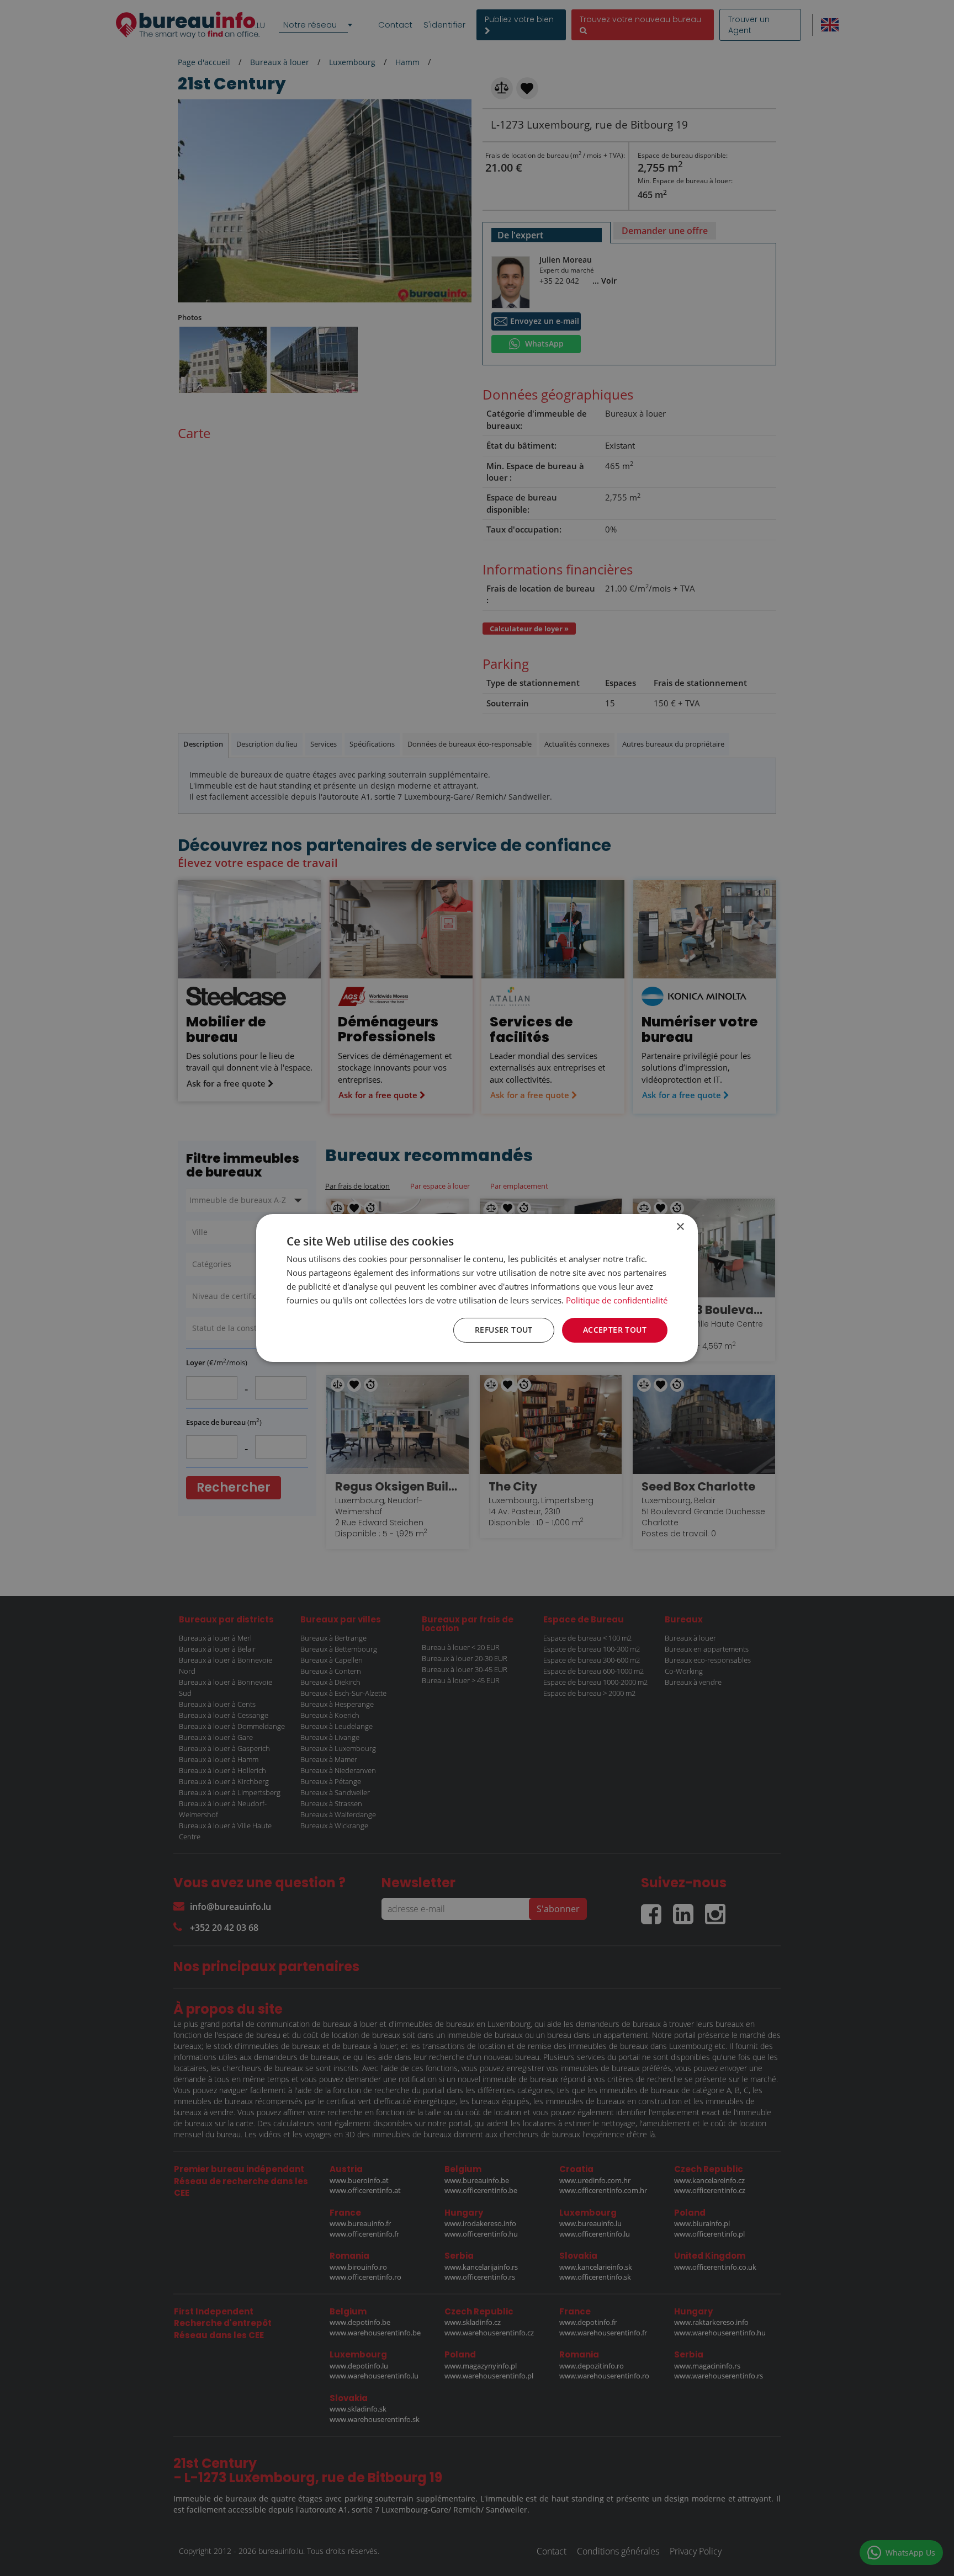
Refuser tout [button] (504, 1330)
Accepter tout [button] (615, 1330)
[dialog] (477, 1288)
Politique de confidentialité (617, 1300)
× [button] (680, 1227)
